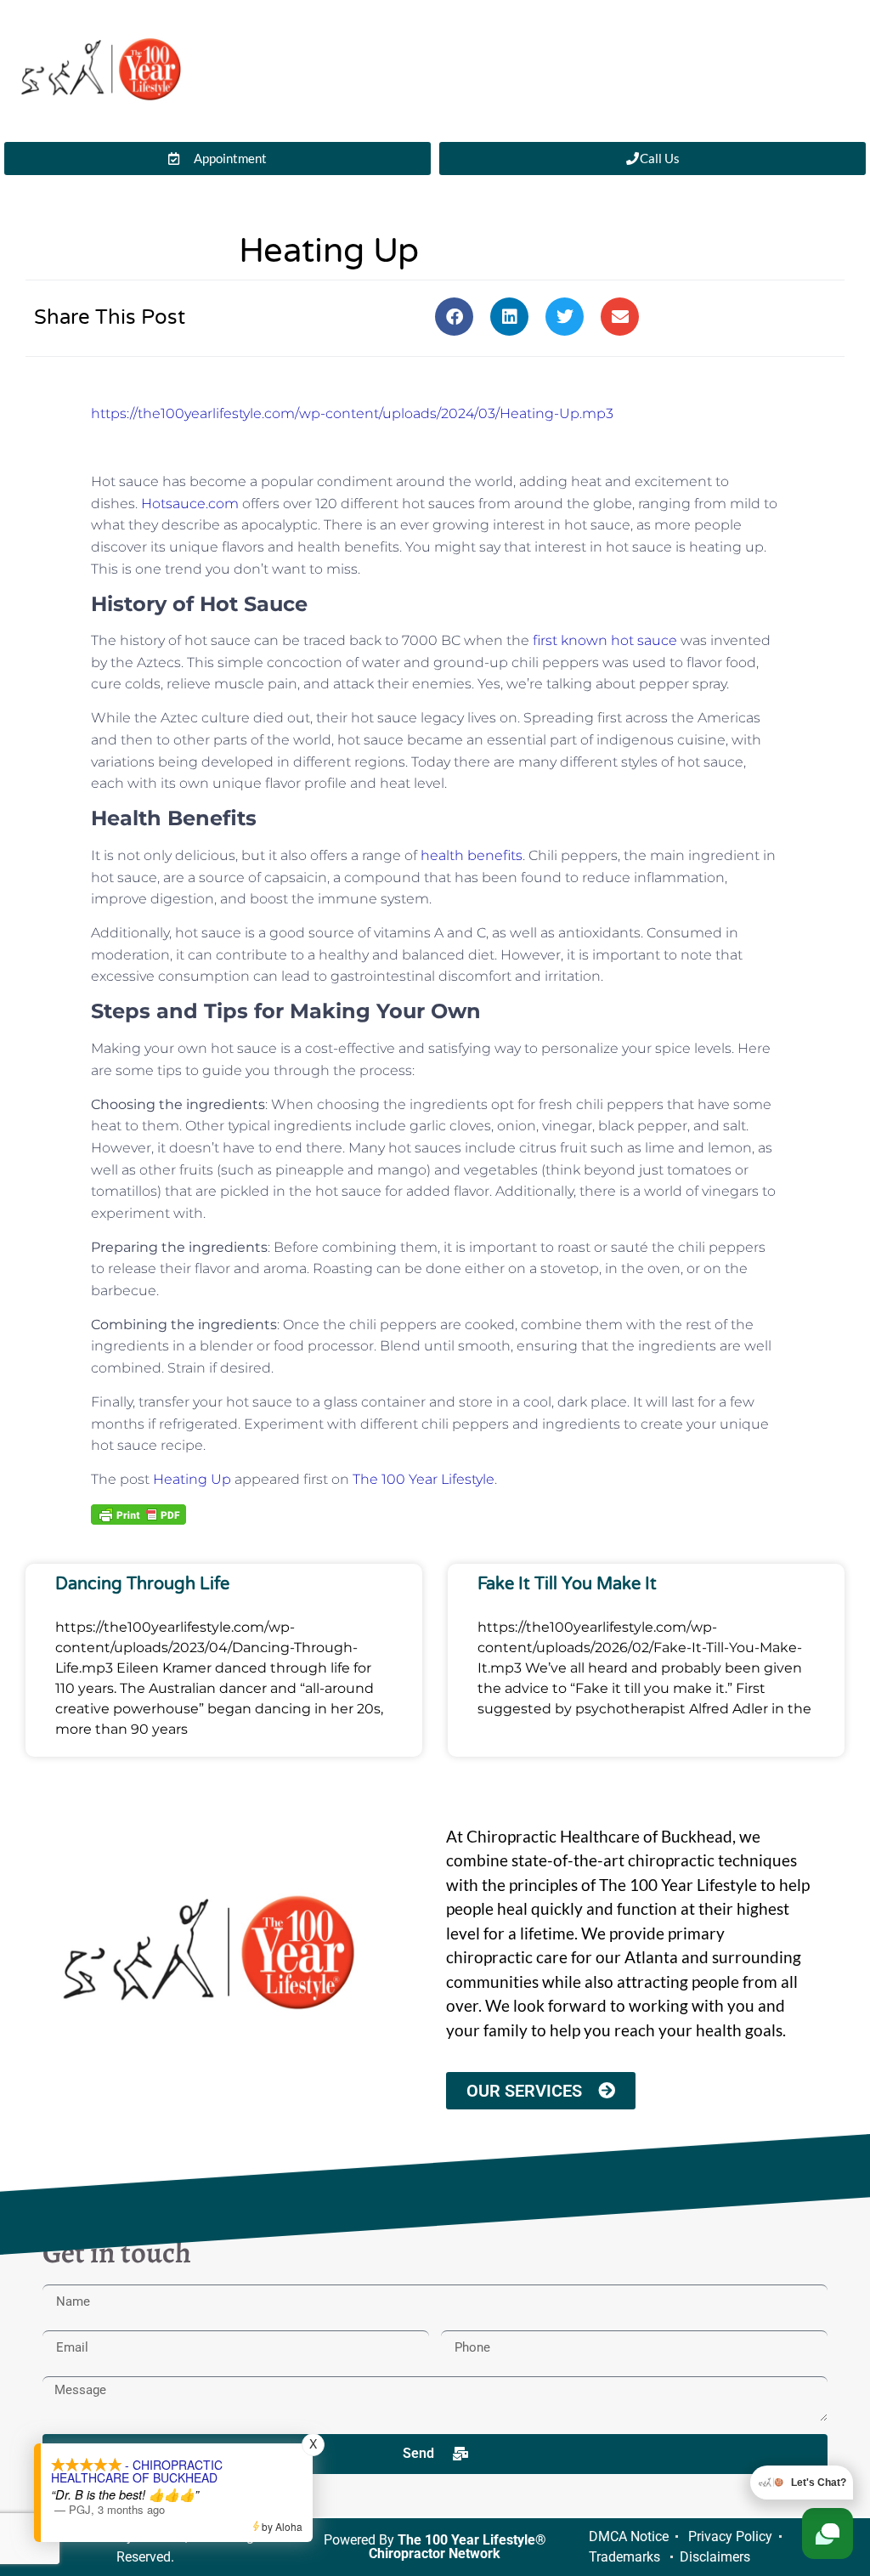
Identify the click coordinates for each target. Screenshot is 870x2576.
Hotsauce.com (190, 504)
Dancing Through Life (142, 1584)
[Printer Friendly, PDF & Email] (138, 1514)
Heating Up (192, 1479)
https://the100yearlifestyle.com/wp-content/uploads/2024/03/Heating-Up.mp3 (352, 413)
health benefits (472, 855)
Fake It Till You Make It (567, 1584)
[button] (454, 317)
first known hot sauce (603, 640)
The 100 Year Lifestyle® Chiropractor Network (458, 2547)
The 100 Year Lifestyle (424, 1479)
